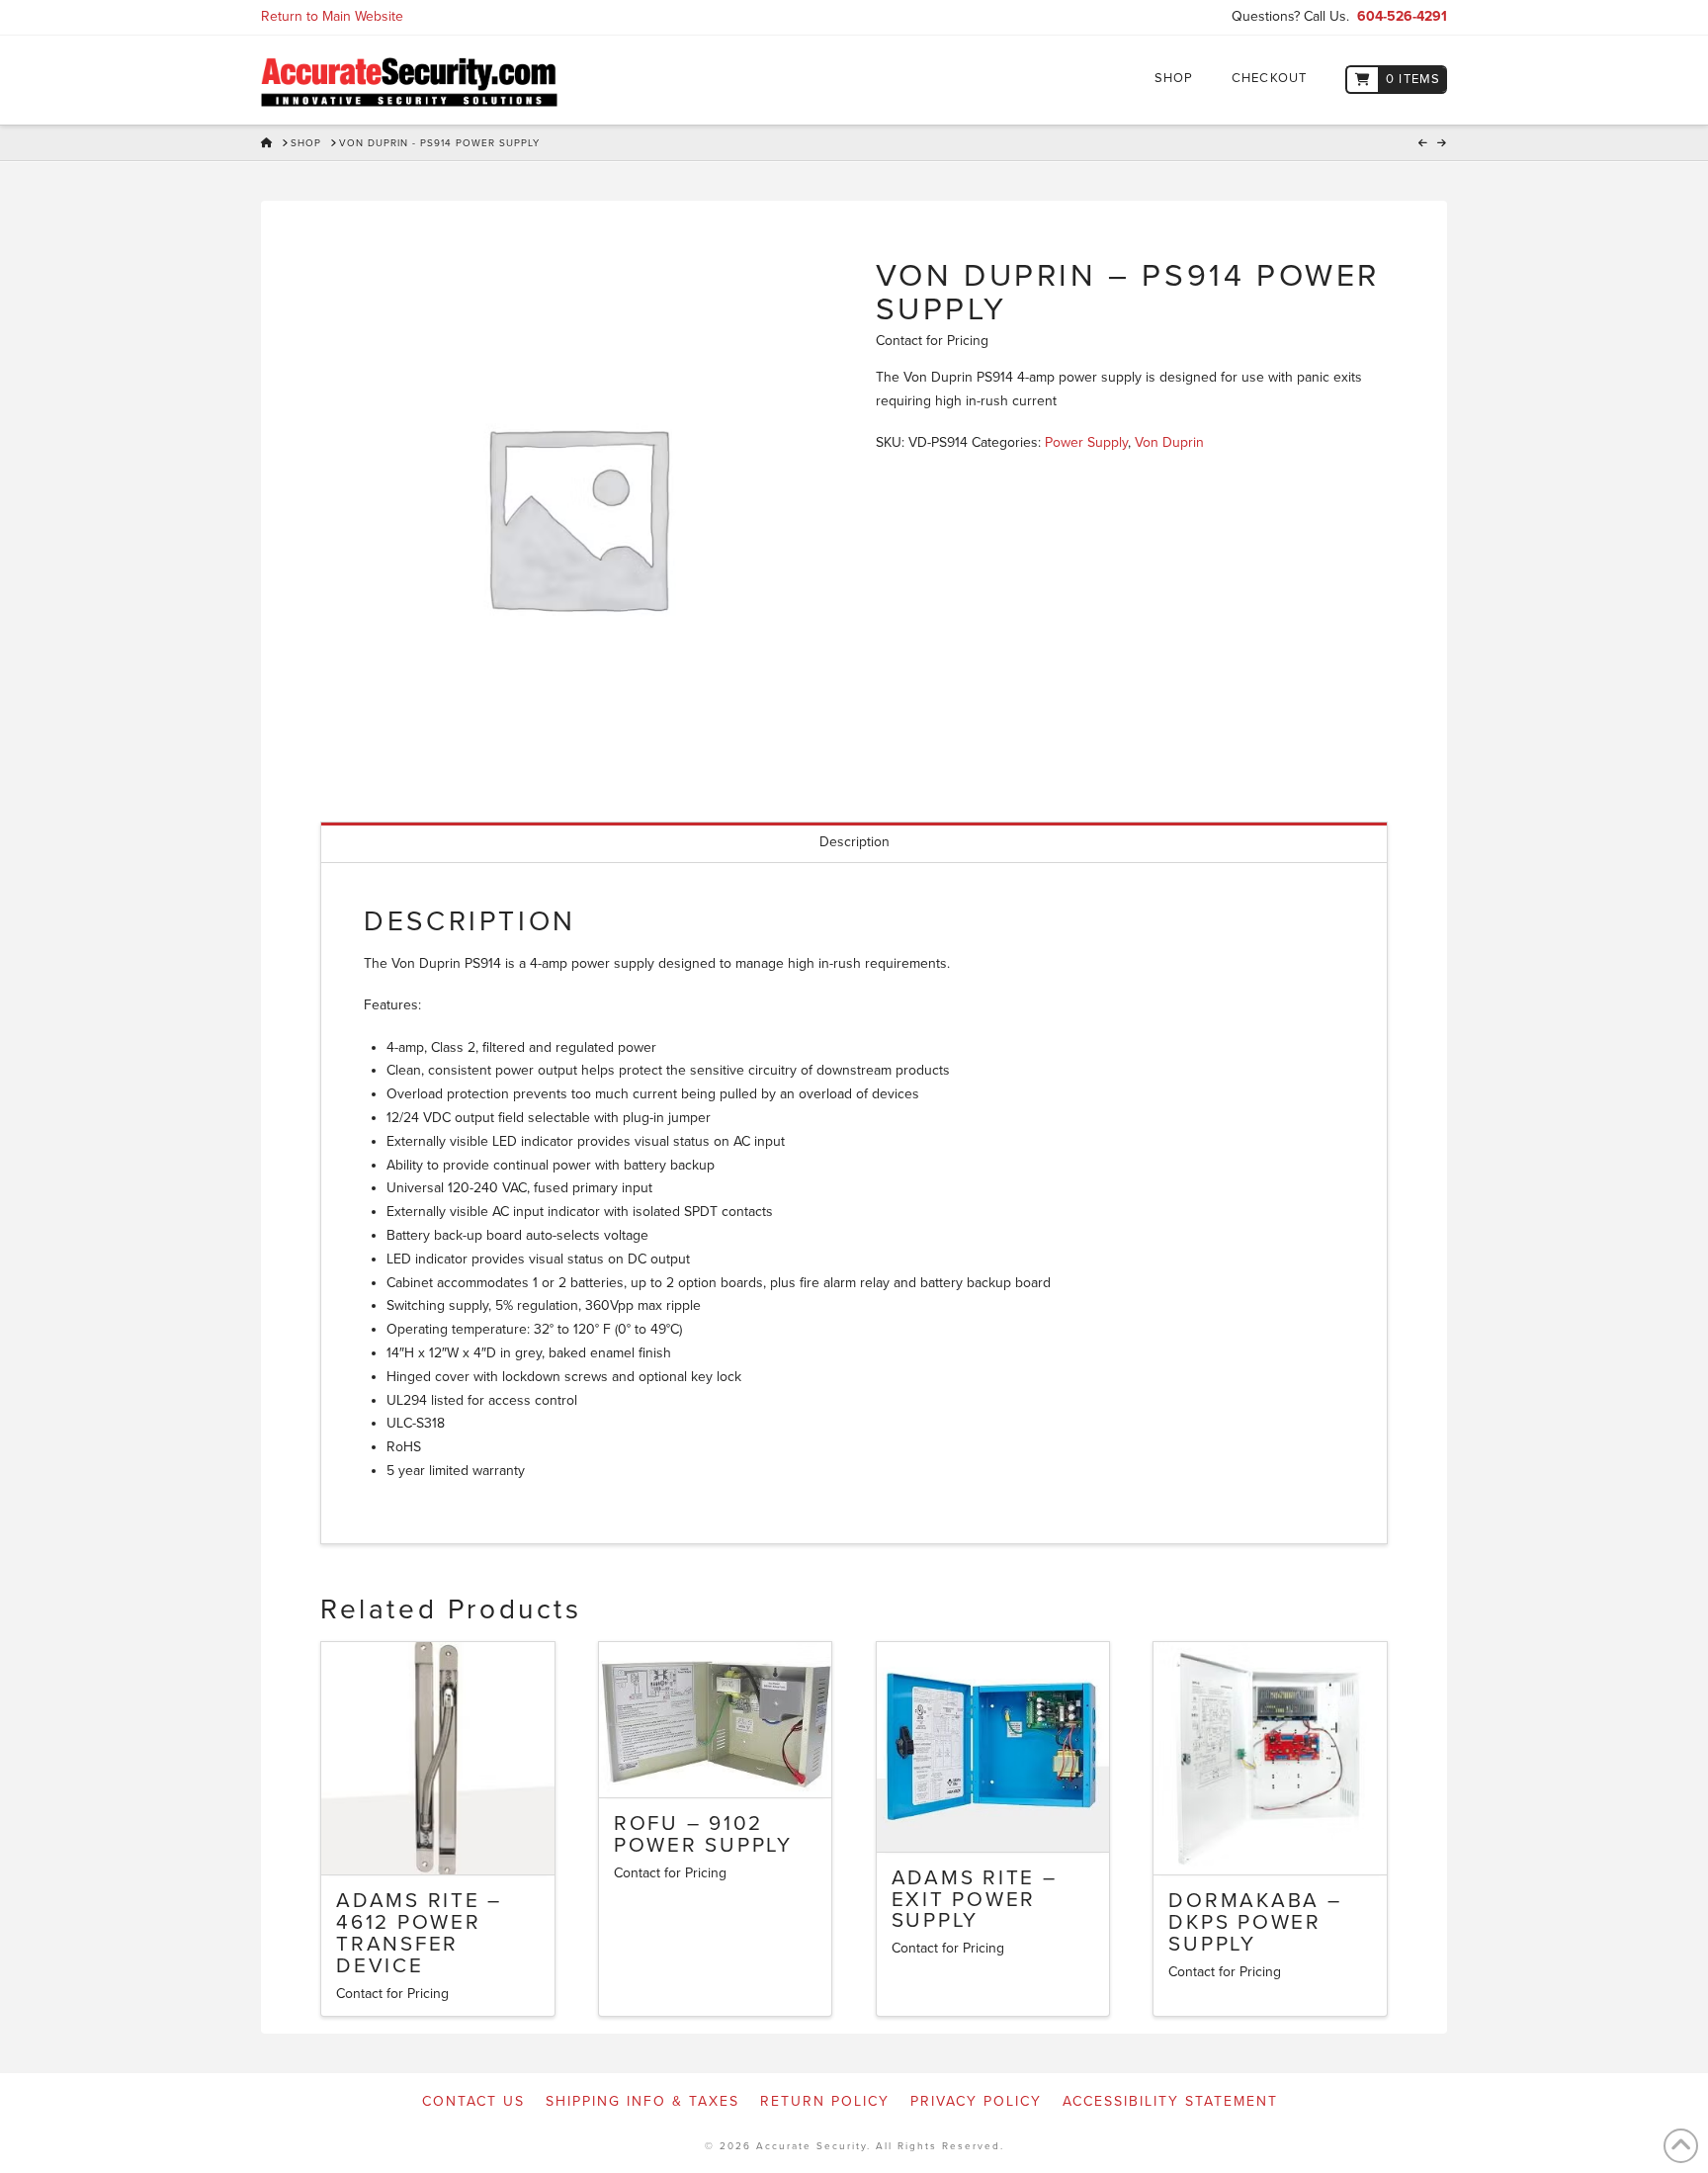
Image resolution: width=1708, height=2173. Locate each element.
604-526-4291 (1402, 16)
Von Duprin (1169, 442)
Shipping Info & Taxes (642, 2101)
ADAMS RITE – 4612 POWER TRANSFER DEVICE (419, 1933)
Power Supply (1086, 442)
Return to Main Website (332, 16)
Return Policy (825, 2101)
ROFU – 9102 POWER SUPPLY (703, 1834)
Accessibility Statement (1170, 2101)
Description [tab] (854, 842)
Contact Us (473, 2101)
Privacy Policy (976, 2101)
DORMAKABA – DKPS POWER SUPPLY (1255, 1922)
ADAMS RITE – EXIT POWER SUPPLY (975, 1900)
